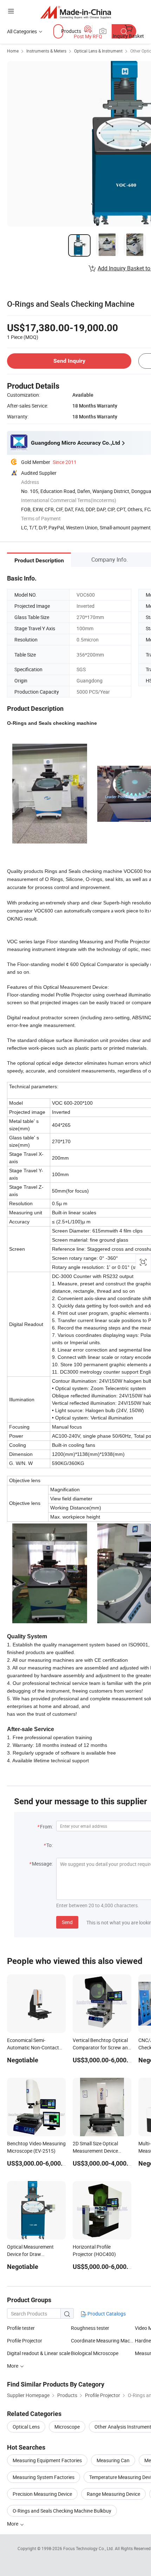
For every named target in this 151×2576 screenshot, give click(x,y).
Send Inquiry (69, 361)
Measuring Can (113, 2460)
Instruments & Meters (46, 51)
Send (67, 1922)
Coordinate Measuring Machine (103, 2341)
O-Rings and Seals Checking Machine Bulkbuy (62, 2511)
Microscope (67, 2427)
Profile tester (21, 2328)
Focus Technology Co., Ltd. (89, 2548)
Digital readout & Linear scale (39, 2353)
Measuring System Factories (44, 2477)
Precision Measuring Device (42, 2494)
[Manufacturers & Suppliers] (76, 12)
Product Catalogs (106, 2314)
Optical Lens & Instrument (98, 51)
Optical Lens (26, 2427)
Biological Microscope (95, 2353)
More (13, 2524)
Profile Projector (25, 2341)
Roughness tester (90, 2328)
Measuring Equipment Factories (47, 2460)
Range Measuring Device (113, 2494)
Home (13, 51)
